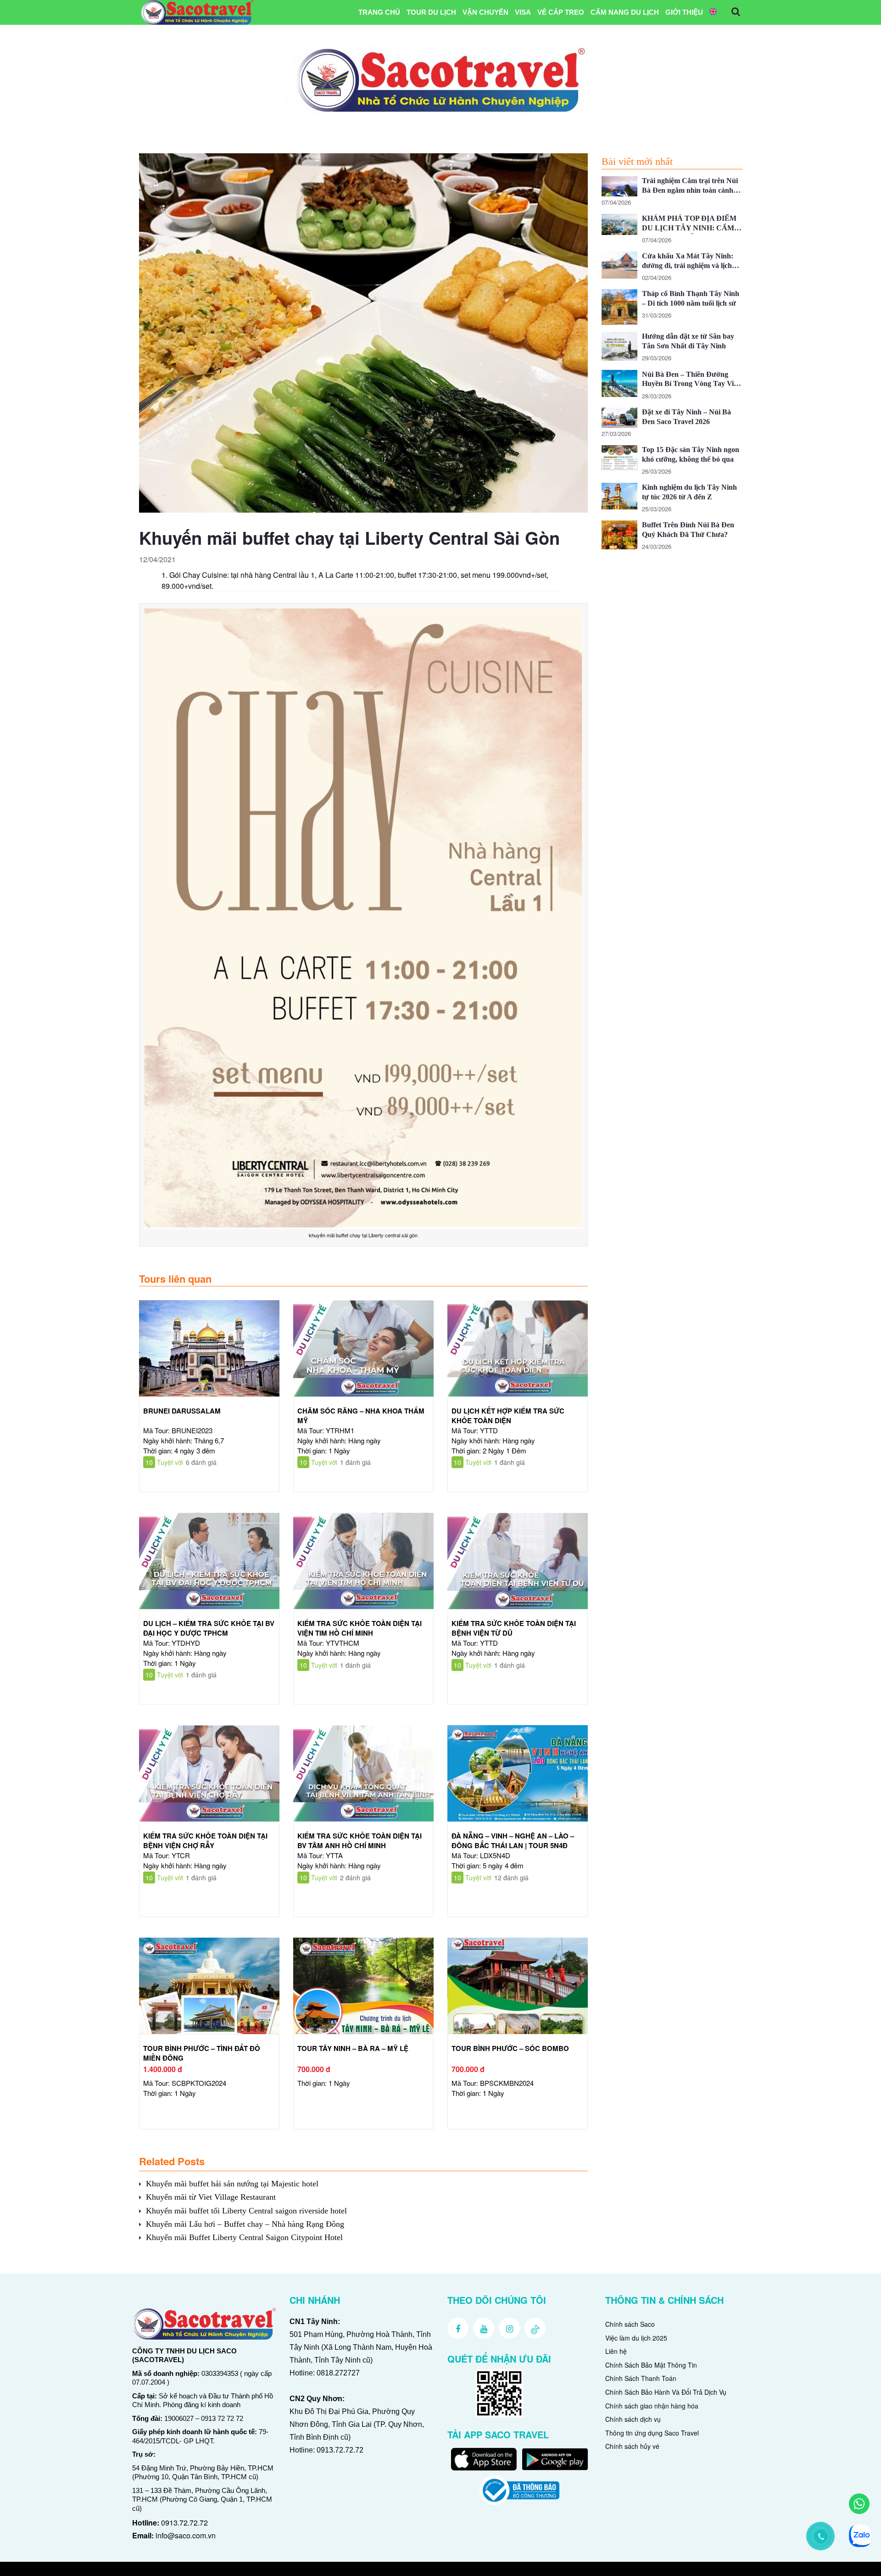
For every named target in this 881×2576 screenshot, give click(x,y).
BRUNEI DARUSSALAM (182, 1411)
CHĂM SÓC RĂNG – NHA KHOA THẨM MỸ (361, 1416)
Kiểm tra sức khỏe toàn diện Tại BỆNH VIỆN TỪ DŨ (514, 1628)
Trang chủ (379, 12)
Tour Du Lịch (431, 12)
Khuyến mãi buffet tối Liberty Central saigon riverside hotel (246, 2211)
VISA (523, 12)
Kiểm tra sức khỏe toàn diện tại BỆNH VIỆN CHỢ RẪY (205, 1841)
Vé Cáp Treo (561, 12)
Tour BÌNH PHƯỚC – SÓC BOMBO (510, 2048)
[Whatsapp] (859, 2504)
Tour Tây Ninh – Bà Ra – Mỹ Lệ (353, 2048)
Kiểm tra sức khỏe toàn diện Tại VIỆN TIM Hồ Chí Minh (360, 1628)
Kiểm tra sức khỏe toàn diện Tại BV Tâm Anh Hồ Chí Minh (360, 1841)
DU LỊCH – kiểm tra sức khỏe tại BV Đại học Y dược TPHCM (209, 1628)
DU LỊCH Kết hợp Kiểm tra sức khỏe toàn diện (508, 1416)
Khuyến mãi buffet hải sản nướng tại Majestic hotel (232, 2184)
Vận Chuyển (485, 12)
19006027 (179, 2418)
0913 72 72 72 (222, 2418)
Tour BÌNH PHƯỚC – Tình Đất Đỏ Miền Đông (202, 2053)
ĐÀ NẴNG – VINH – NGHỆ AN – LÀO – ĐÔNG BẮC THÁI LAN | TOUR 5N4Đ (513, 1841)
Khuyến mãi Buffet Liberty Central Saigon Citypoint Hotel (244, 2237)
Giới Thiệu (684, 12)
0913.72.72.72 (184, 2523)
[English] (713, 12)
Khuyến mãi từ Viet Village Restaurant (211, 2197)
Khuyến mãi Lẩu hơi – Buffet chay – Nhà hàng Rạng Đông (245, 2224)
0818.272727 (338, 2373)
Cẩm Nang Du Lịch (625, 12)
